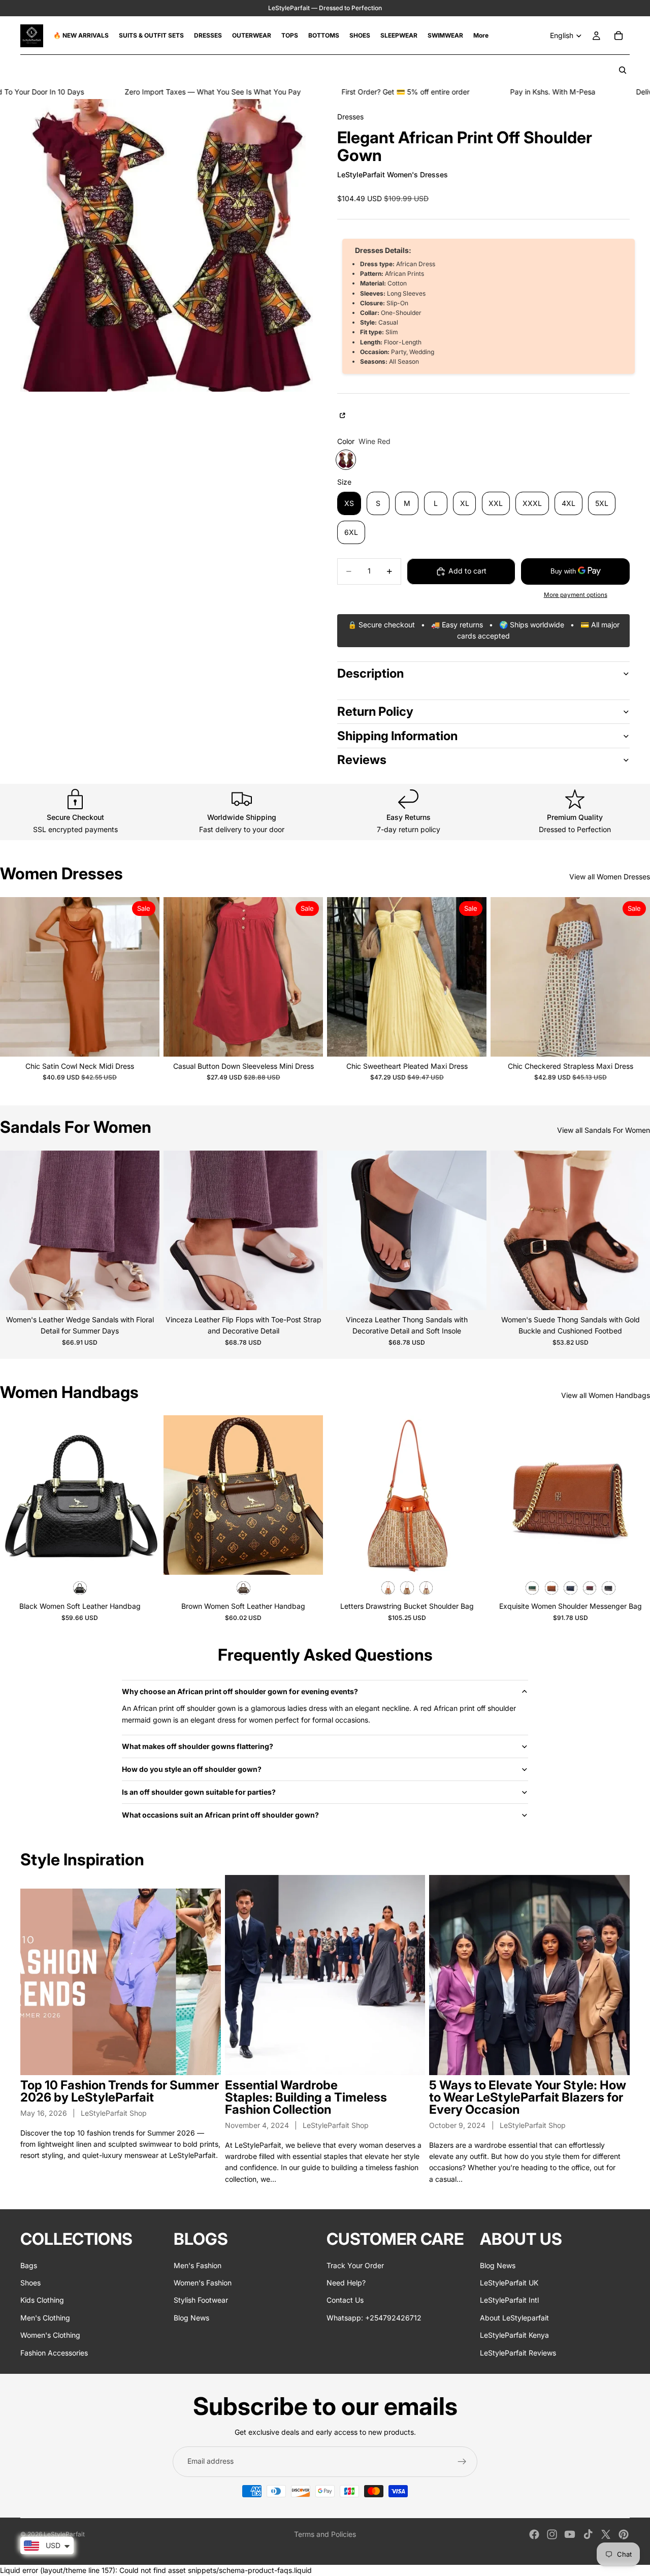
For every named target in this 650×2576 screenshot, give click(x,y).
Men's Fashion (198, 2265)
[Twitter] (606, 2534)
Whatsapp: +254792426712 (374, 2318)
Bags (29, 2265)
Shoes (30, 2283)
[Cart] (619, 36)
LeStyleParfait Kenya (514, 2335)
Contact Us (345, 2300)
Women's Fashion (203, 2283)
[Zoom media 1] (167, 245)
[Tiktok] (588, 2534)
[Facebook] (534, 2534)
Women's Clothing (50, 2335)
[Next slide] (144, 977)
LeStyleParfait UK (509, 2283)
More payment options (576, 595)
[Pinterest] (624, 2534)
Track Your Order (355, 2265)
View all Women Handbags (606, 1395)
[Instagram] (552, 2534)
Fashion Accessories (54, 2353)
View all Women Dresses (610, 877)
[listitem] (481, 36)
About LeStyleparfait (514, 2318)
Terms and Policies (325, 2534)
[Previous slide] (15, 977)
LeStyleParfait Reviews (518, 2353)
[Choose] (144, 1041)
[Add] (144, 1560)
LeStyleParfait (64, 2534)
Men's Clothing (45, 2318)
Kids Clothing (42, 2300)
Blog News (191, 2318)
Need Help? (346, 2283)
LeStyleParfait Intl (509, 2300)
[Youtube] (570, 2534)
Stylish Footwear (201, 2300)
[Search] (623, 70)
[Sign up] (462, 2462)
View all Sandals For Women (604, 1130)
